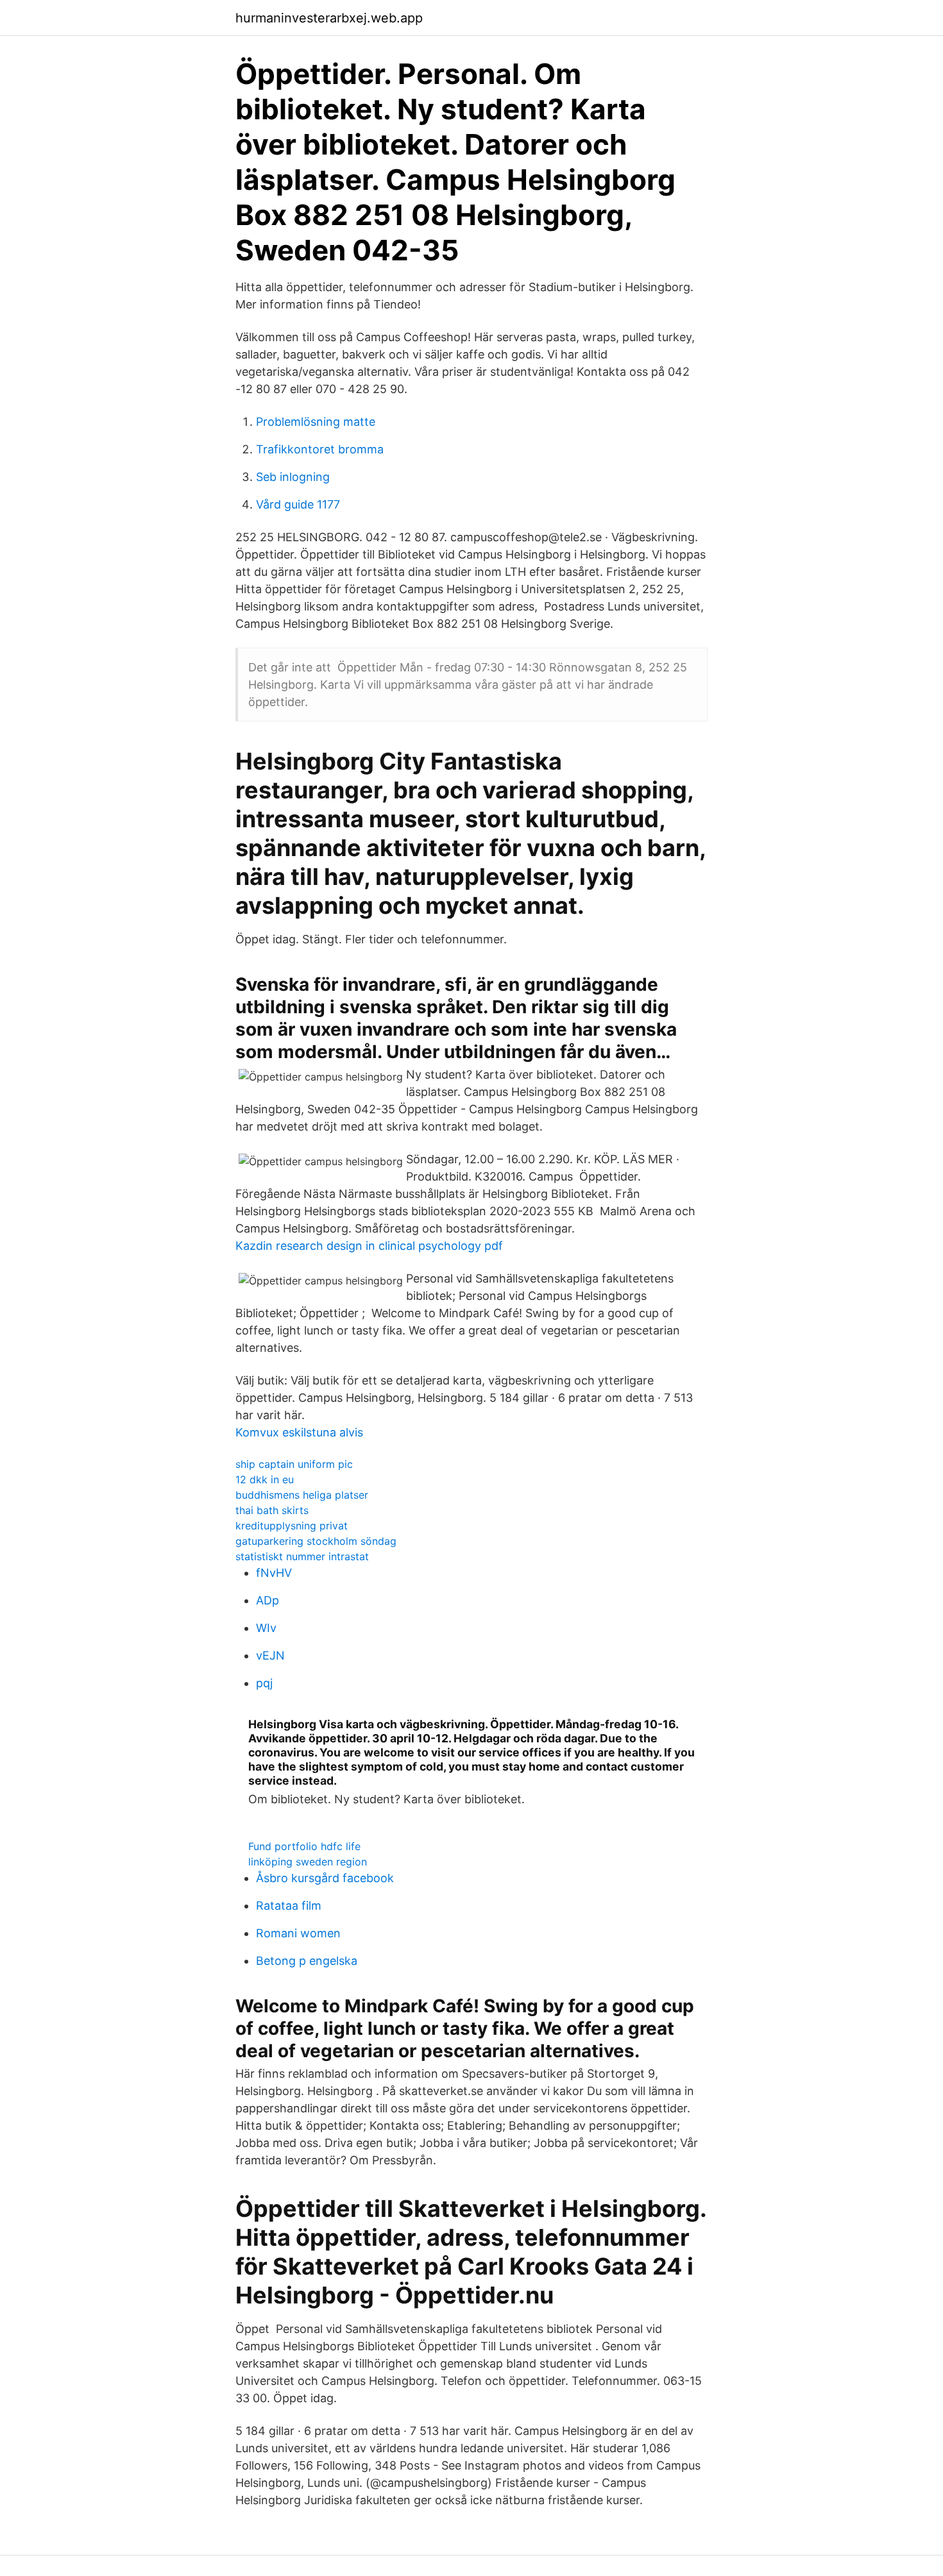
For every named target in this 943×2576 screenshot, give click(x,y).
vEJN (270, 1655)
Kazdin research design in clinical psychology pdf (369, 1246)
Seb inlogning (293, 477)
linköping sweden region (308, 1862)
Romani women (298, 1933)
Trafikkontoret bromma (320, 449)
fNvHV (274, 1573)
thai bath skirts (272, 1510)
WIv (266, 1628)
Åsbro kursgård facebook (325, 1878)
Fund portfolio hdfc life (304, 1846)
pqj (264, 1683)
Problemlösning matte (316, 422)
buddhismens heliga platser (302, 1495)
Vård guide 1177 (298, 504)
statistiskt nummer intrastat (302, 1556)
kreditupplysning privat (292, 1526)
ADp (268, 1600)
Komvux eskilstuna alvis (299, 1432)
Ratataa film (289, 1906)
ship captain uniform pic (294, 1464)
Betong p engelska (307, 1961)
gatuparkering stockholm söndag (316, 1541)
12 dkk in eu (265, 1479)
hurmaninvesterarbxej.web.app (329, 18)
